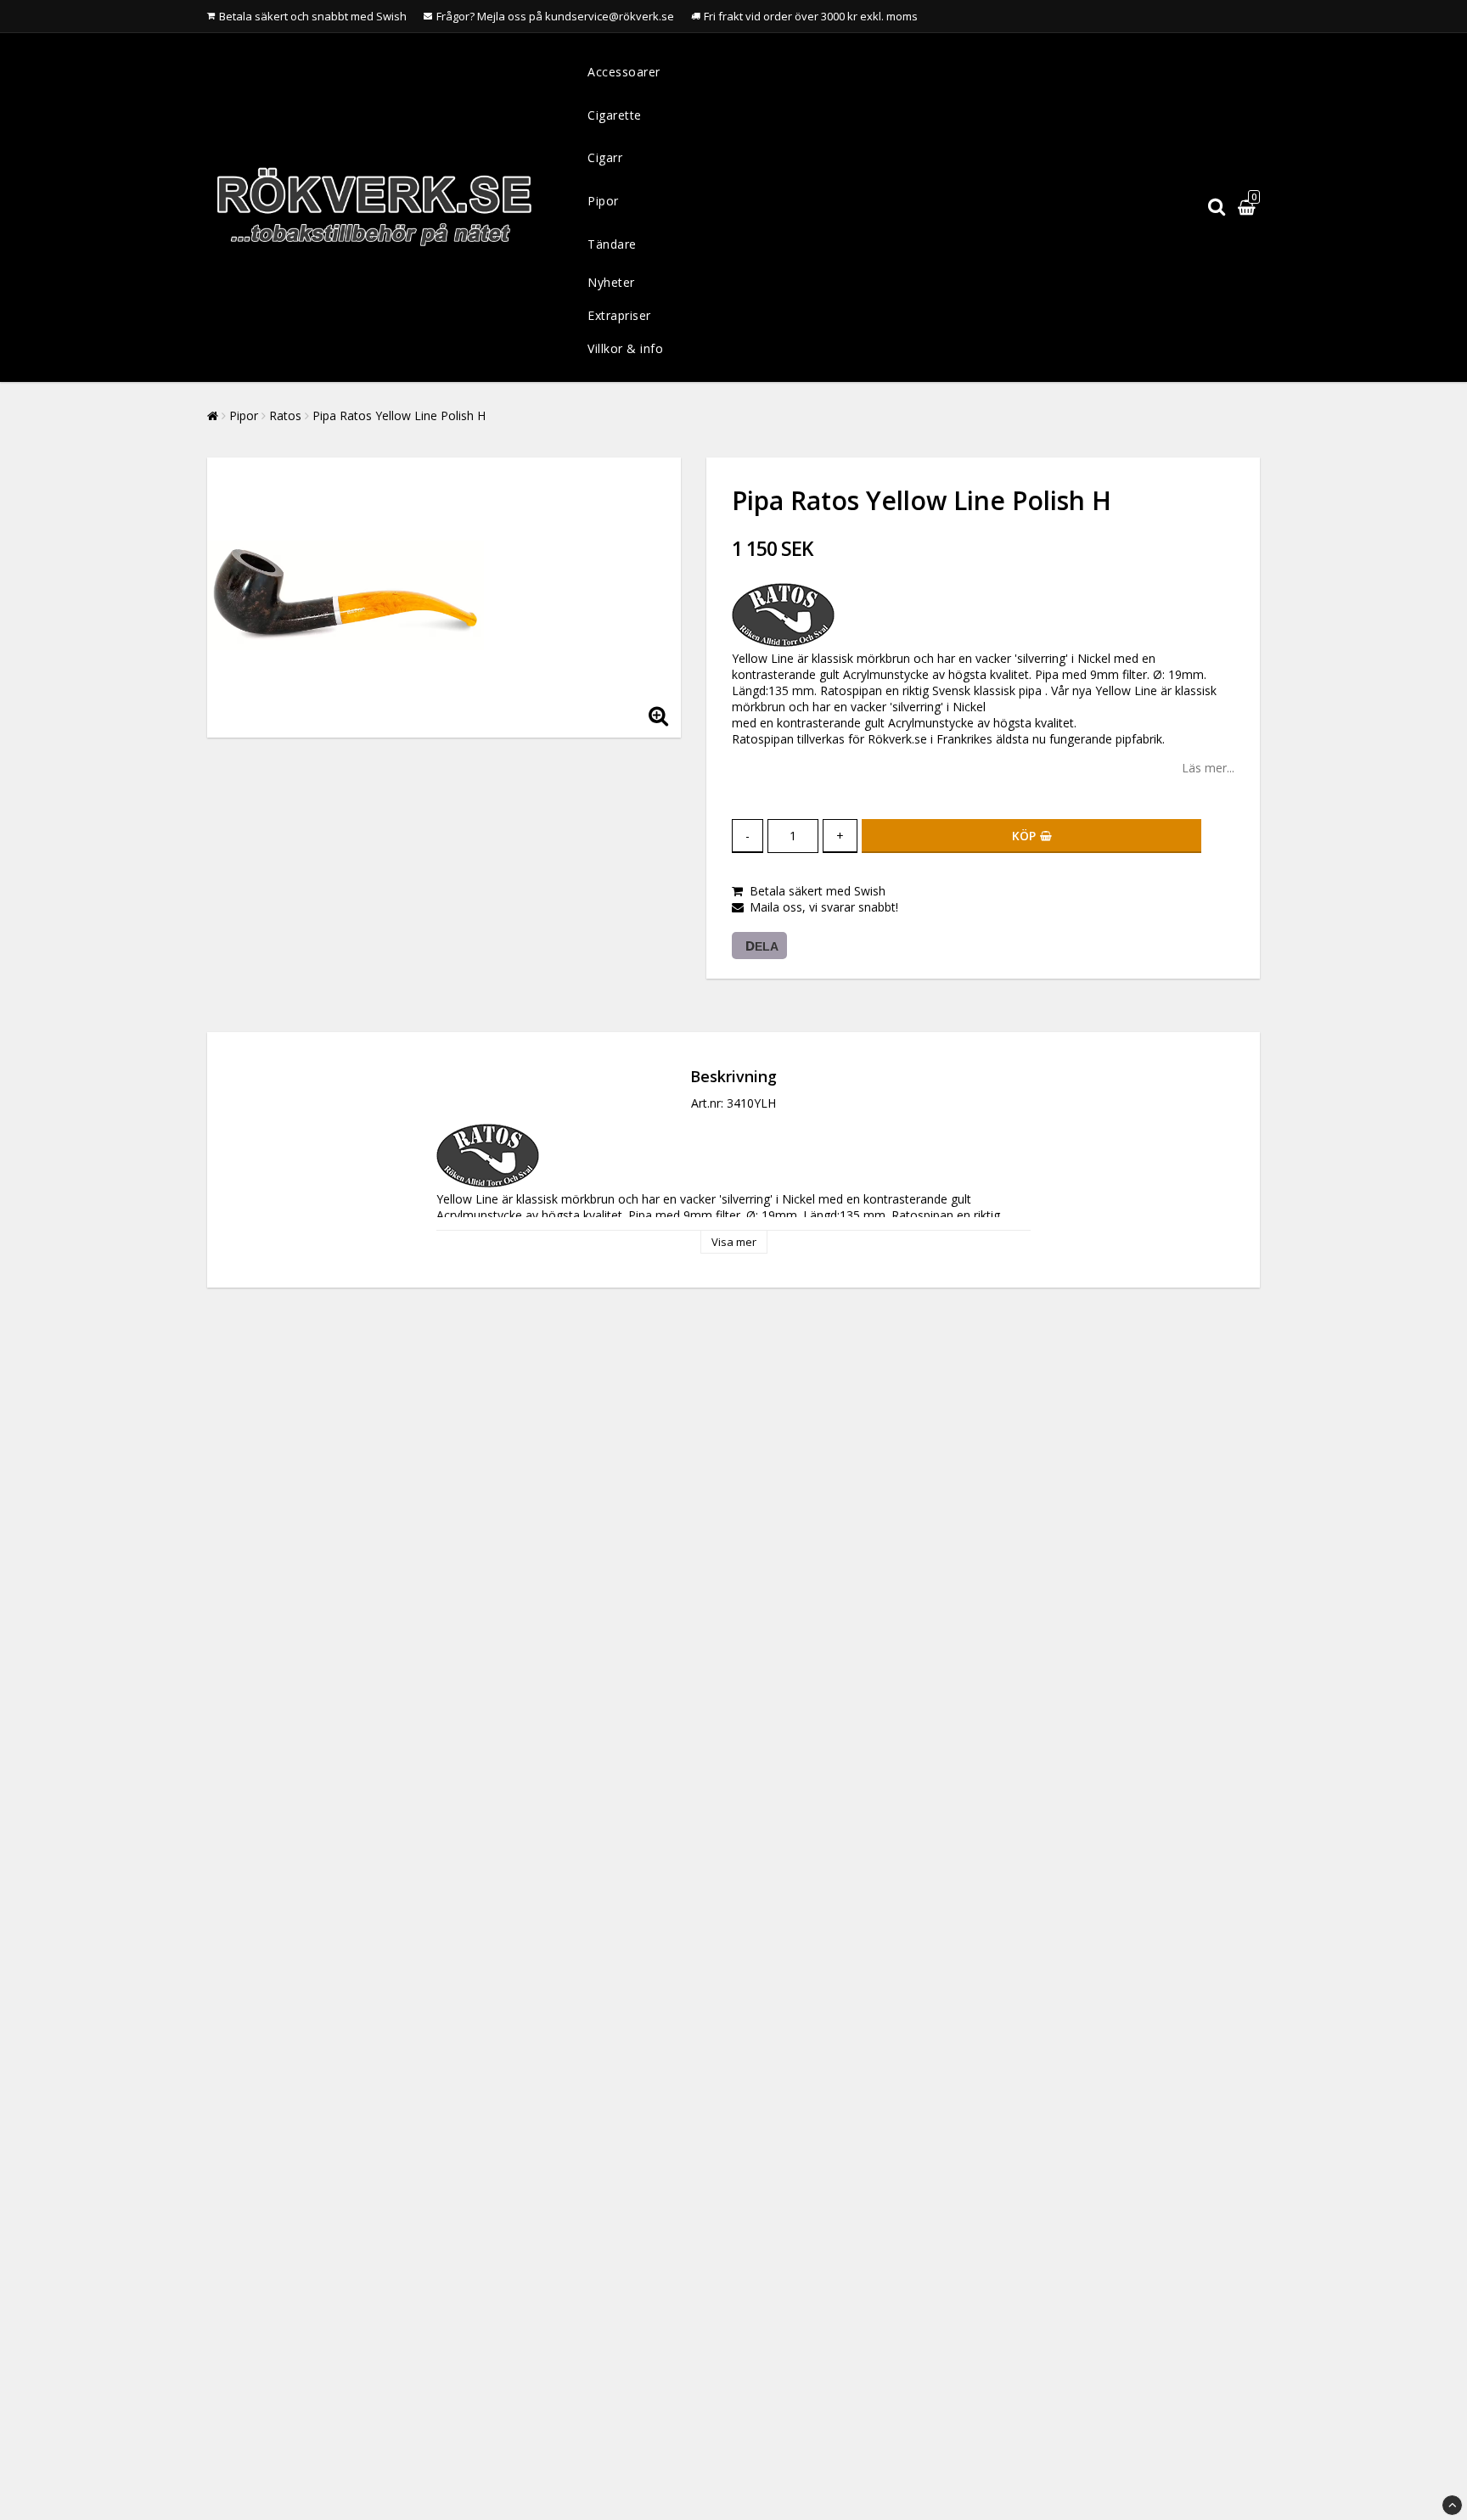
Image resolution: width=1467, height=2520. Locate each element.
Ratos (285, 415)
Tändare (612, 244)
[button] (1249, 208)
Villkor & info (625, 348)
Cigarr (605, 157)
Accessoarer (624, 72)
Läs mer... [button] (1208, 768)
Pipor (603, 201)
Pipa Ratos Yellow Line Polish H (399, 415)
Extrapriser (619, 315)
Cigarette (615, 115)
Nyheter (611, 282)
